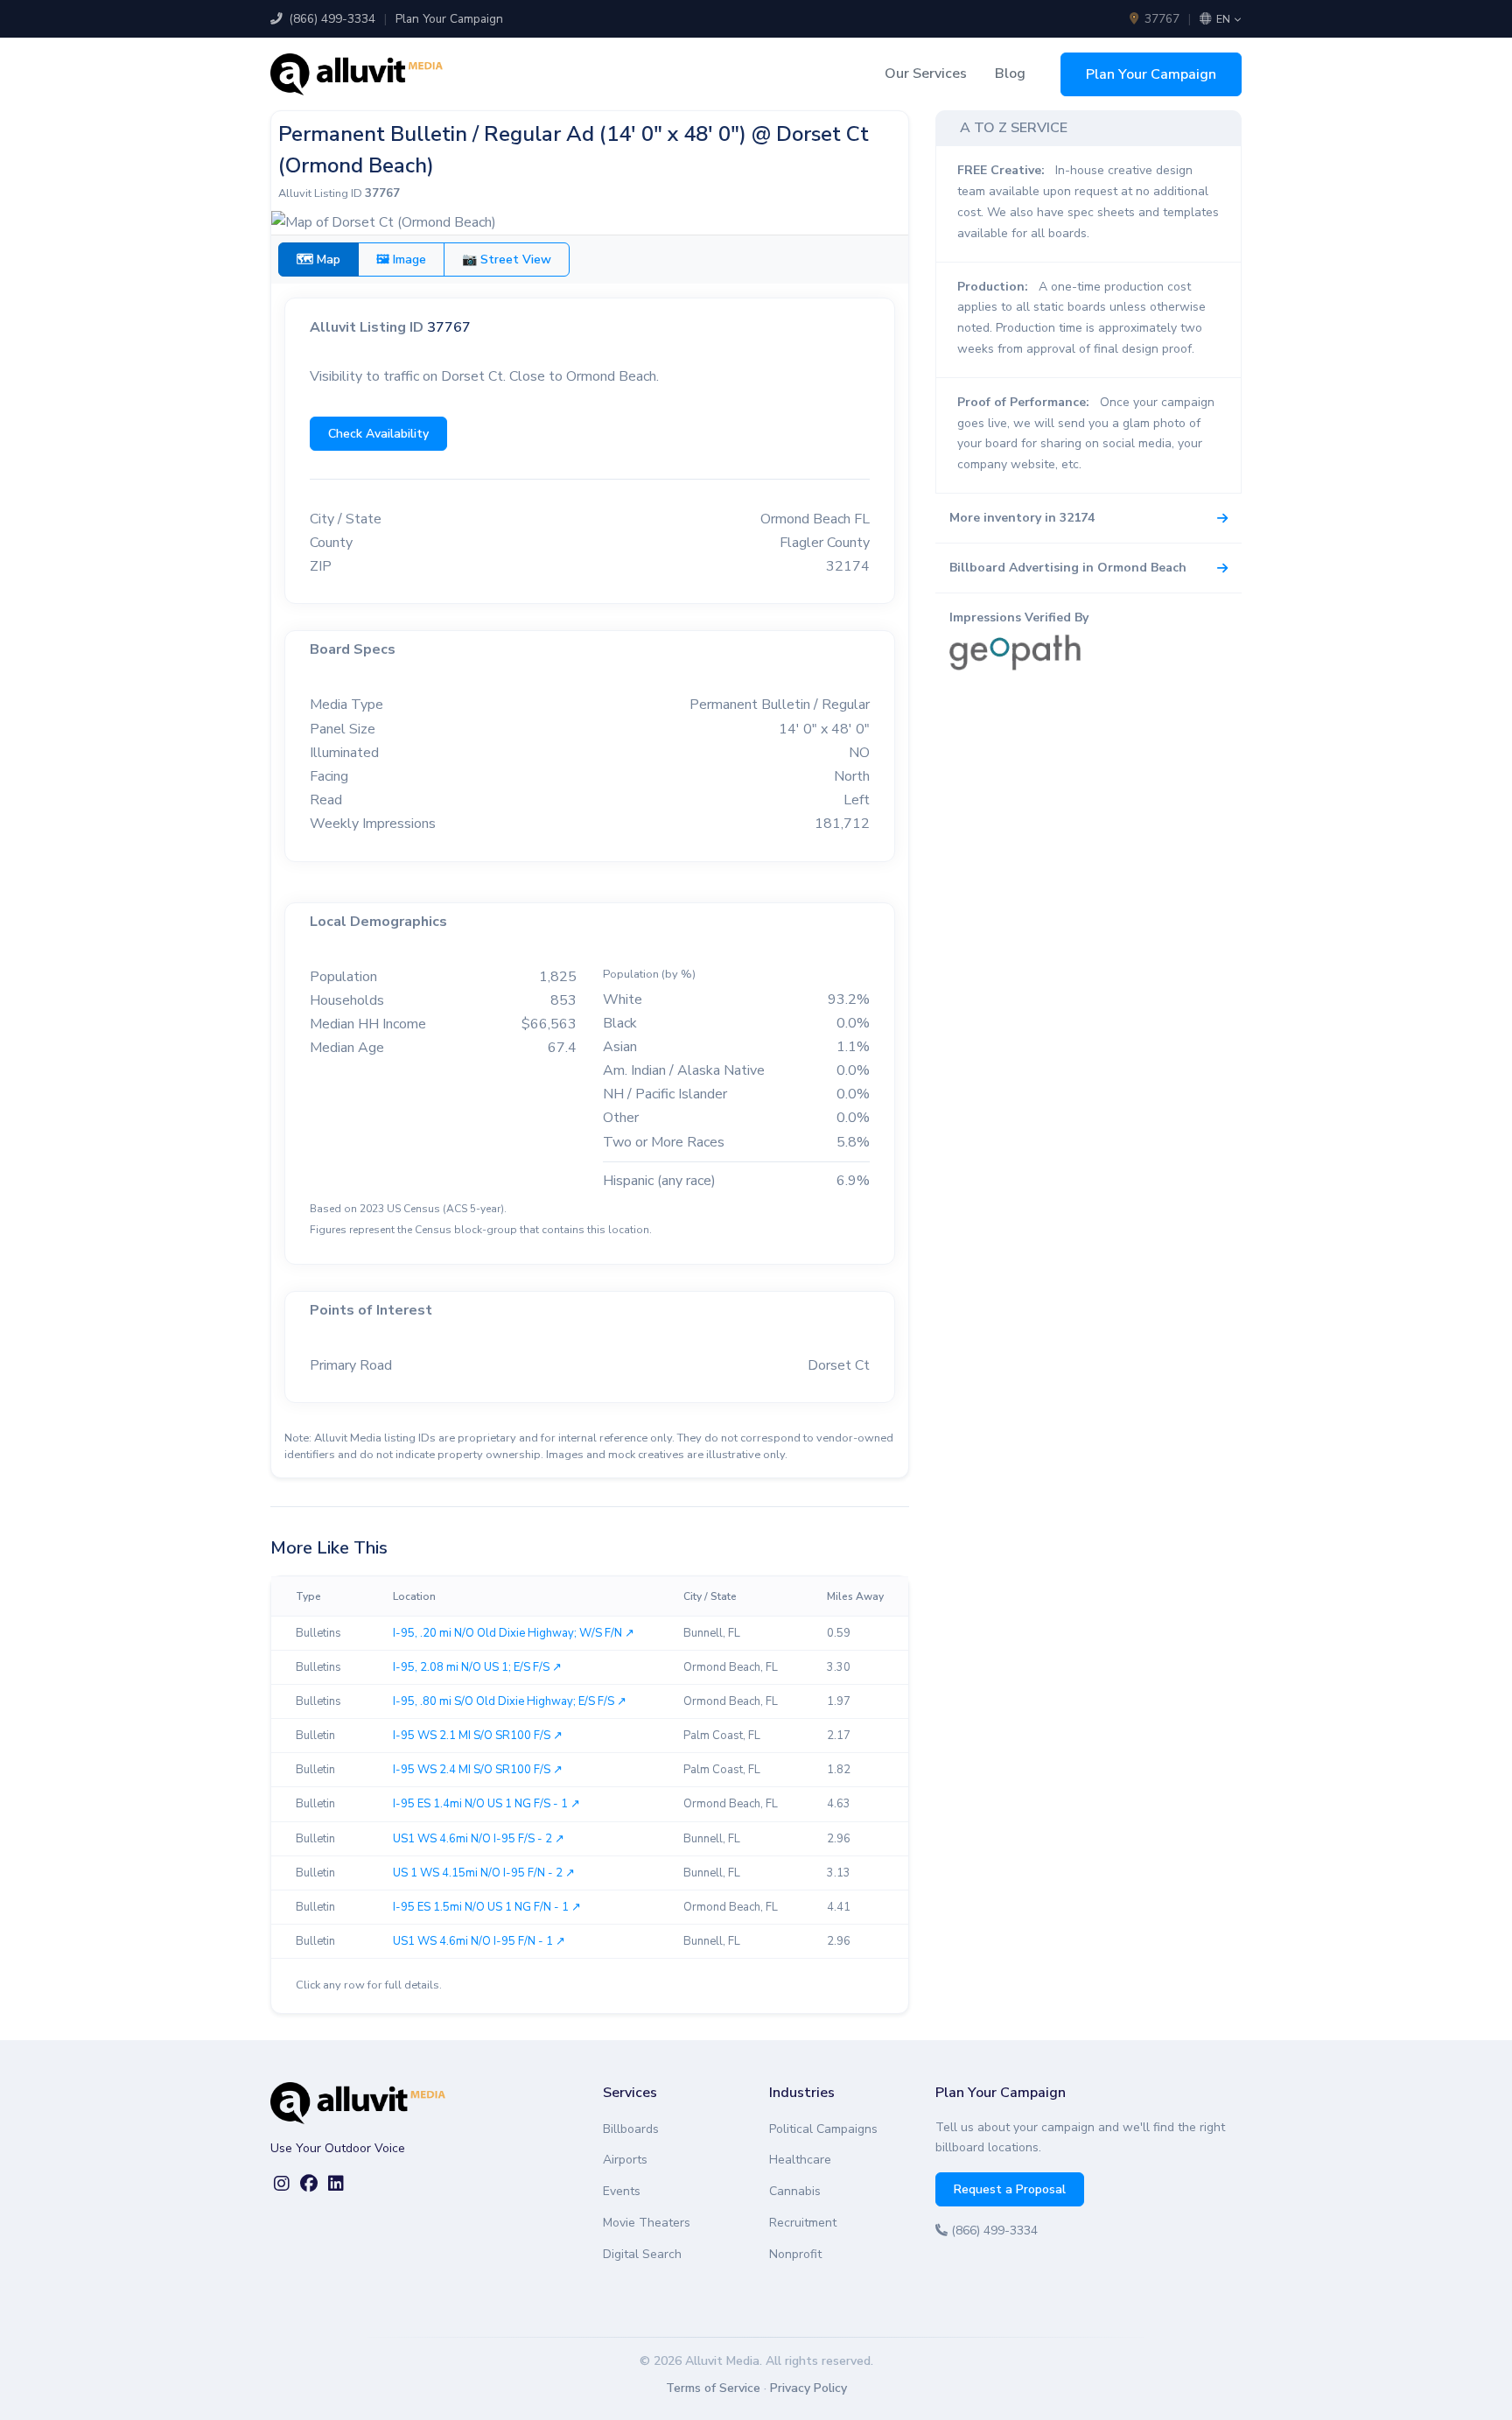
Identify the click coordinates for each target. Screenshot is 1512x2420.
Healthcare (800, 2160)
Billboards (631, 2129)
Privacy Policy (808, 2388)
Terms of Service (713, 2388)
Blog (1010, 74)
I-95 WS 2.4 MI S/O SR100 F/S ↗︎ (478, 1770)
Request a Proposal (1010, 2189)
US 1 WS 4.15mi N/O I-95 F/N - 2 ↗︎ (484, 1873)
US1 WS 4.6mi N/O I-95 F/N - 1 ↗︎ (479, 1941)
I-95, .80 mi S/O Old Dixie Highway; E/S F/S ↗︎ (510, 1701)
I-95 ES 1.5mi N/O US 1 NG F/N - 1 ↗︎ (487, 1907)
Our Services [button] (926, 74)
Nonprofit (795, 2254)
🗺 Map (318, 260)
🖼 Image (401, 260)
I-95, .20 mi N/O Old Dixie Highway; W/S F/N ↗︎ (514, 1633)
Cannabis (795, 2191)
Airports (625, 2160)
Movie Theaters (647, 2223)
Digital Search (642, 2254)
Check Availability (378, 434)
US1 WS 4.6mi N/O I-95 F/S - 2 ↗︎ (479, 1839)
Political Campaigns (823, 2129)
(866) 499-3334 (330, 19)
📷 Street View (507, 260)
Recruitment (803, 2223)
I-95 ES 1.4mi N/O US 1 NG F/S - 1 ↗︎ (486, 1804)
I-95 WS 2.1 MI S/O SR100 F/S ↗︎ (478, 1736)
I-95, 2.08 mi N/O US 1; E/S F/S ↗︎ (477, 1667)
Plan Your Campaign (449, 19)
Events (622, 2191)
